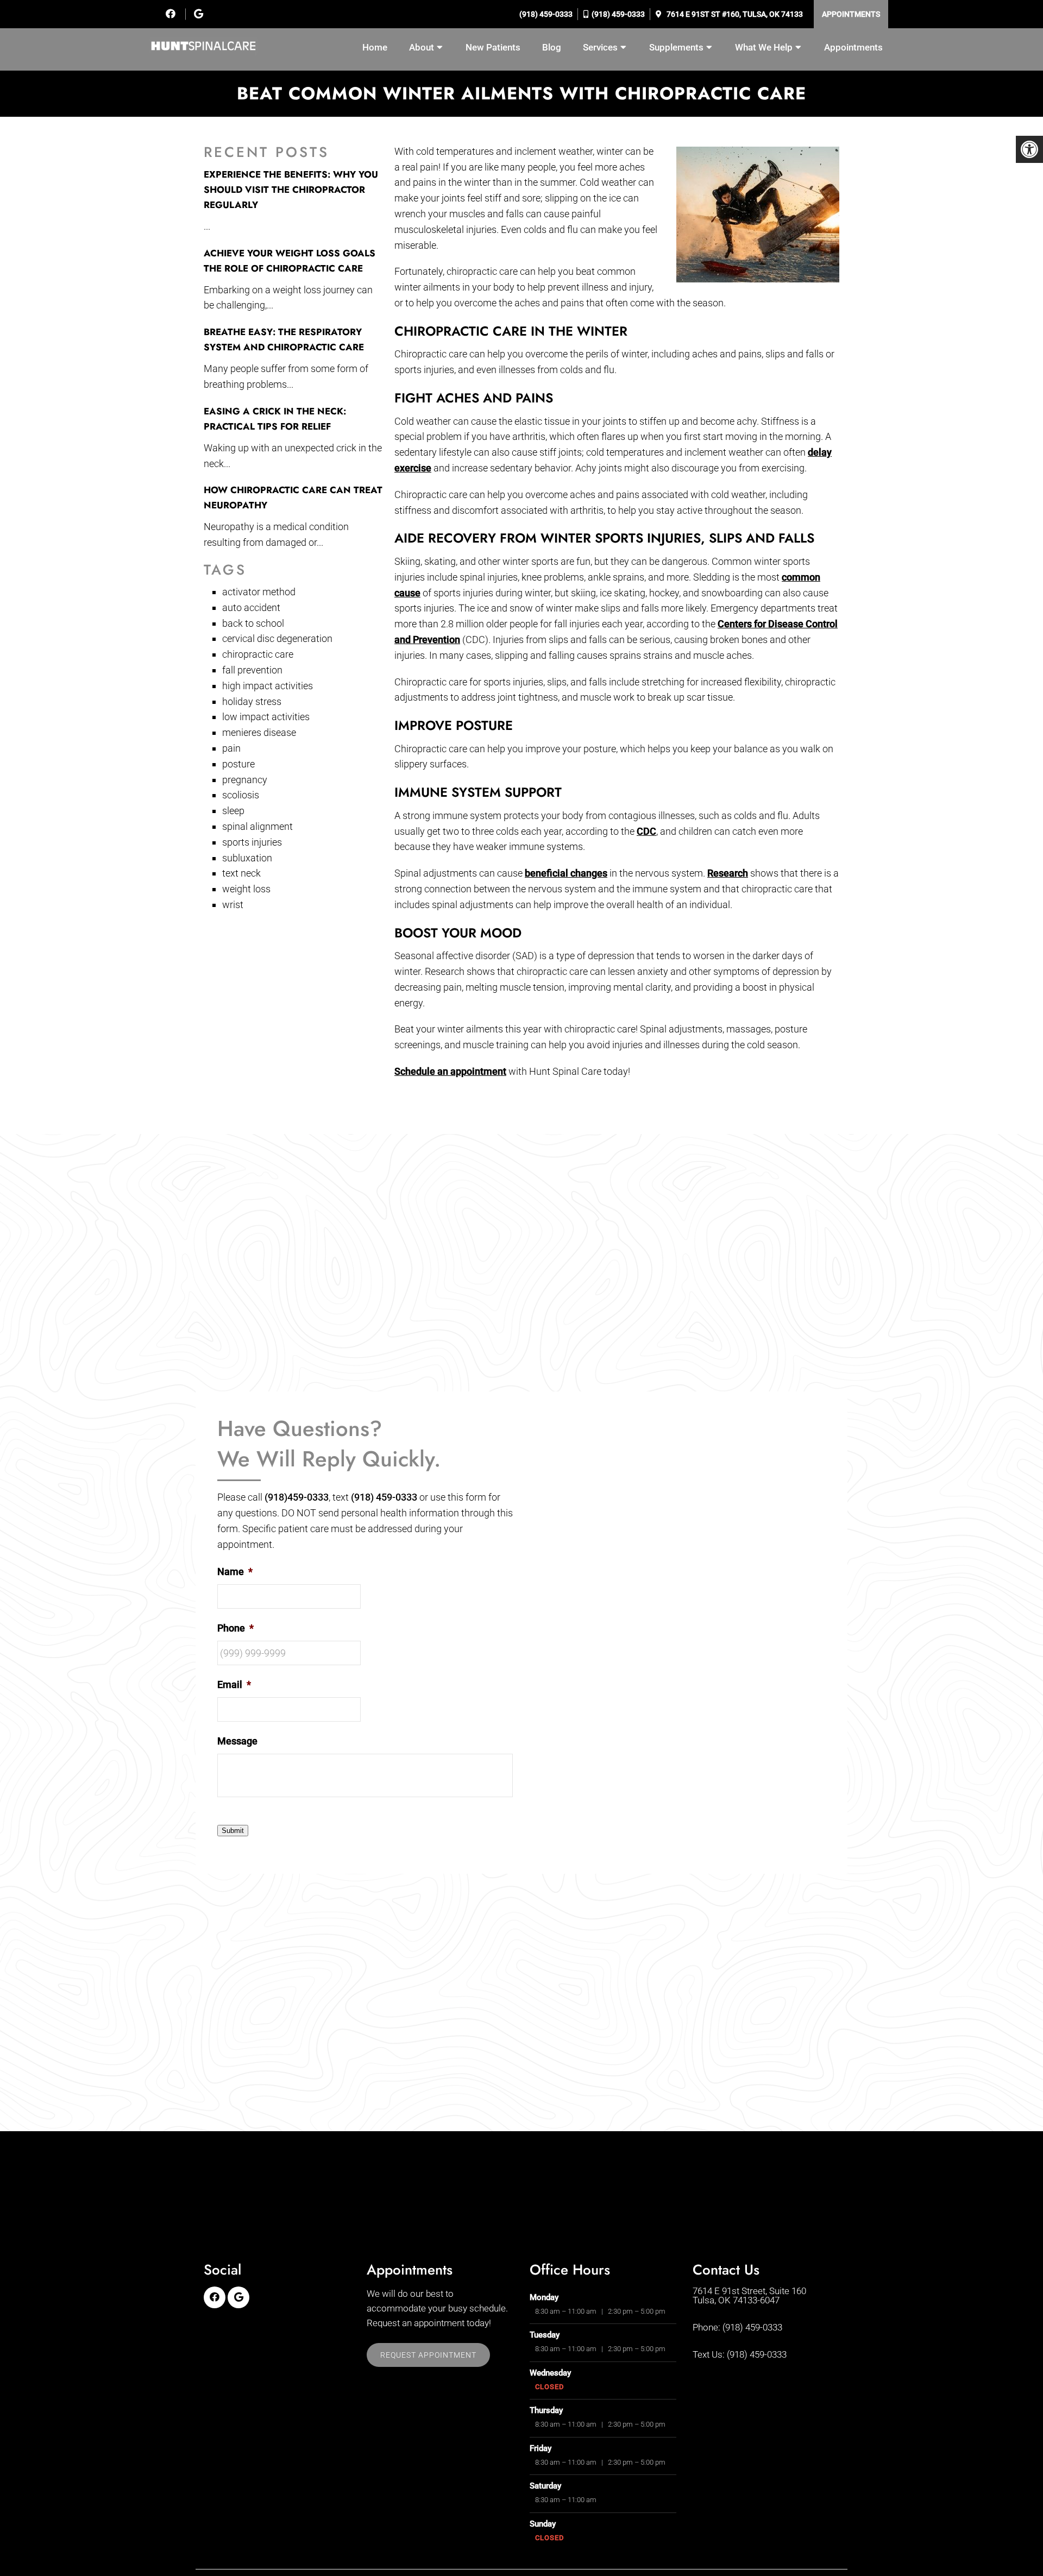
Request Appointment (428, 2355)
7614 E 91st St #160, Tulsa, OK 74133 (734, 14)
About (422, 47)
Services (600, 47)
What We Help (764, 47)
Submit (233, 1831)
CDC (646, 831)
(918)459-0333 (297, 1497)
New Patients (493, 47)
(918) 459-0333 (545, 14)
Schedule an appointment (450, 1071)
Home (375, 47)
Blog (552, 47)
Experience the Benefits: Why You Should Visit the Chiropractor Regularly (291, 190)
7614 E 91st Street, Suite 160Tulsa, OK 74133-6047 (749, 2296)
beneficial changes (566, 873)
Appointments (851, 14)
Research (728, 873)
